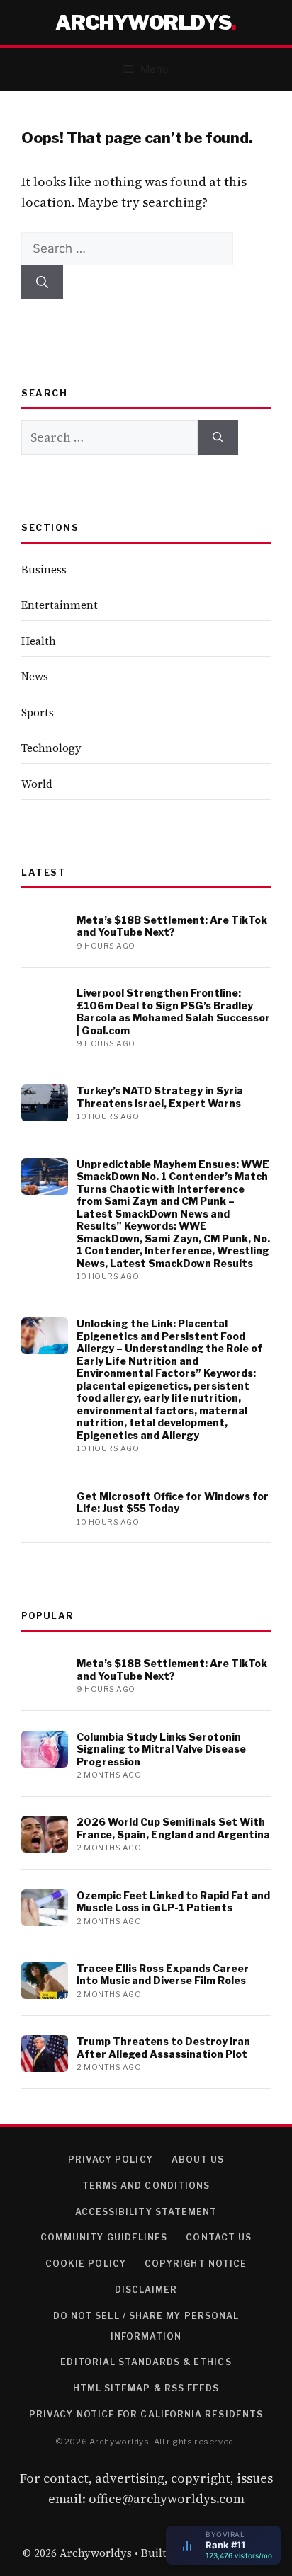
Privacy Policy (111, 2159)
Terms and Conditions (146, 2186)
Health (39, 641)
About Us (198, 2159)
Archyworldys (143, 23)
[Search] (42, 282)
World (37, 784)
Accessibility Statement (146, 2212)
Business (44, 569)
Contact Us (219, 2237)
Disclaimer (146, 2290)
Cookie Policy (86, 2263)
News (35, 676)
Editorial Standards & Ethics (146, 2362)
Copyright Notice (196, 2263)
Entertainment (60, 605)
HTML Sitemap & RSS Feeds (146, 2388)
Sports (38, 712)
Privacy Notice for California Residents (146, 2414)
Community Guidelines (104, 2237)
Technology (51, 748)
